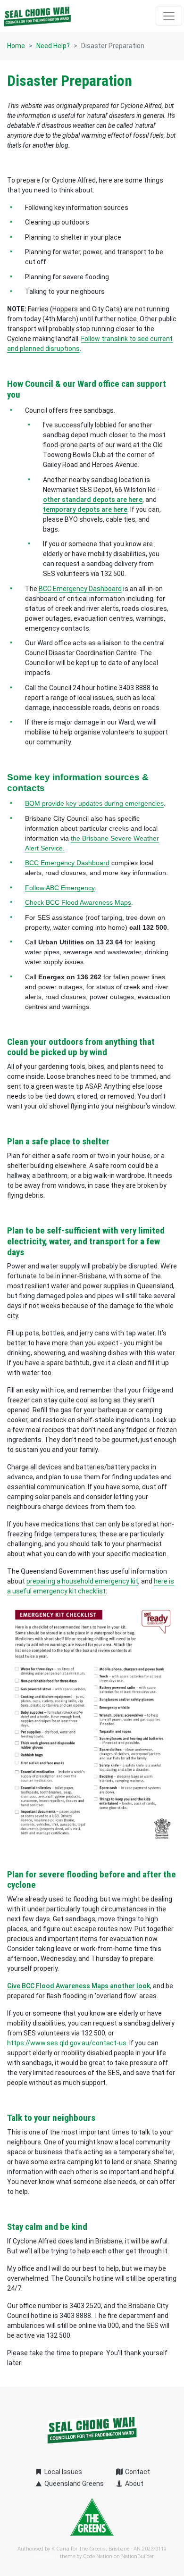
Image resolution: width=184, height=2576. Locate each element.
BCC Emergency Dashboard (67, 863)
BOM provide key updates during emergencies (94, 803)
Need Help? (53, 46)
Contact (137, 2472)
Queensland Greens (73, 2484)
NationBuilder (138, 2556)
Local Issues (63, 2472)
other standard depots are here (93, 500)
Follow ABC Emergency (60, 888)
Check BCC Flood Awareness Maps (78, 902)
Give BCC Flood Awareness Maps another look (79, 1986)
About (134, 2484)
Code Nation (98, 2556)
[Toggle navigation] (169, 16)
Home (16, 46)
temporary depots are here (85, 509)
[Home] (37, 16)
